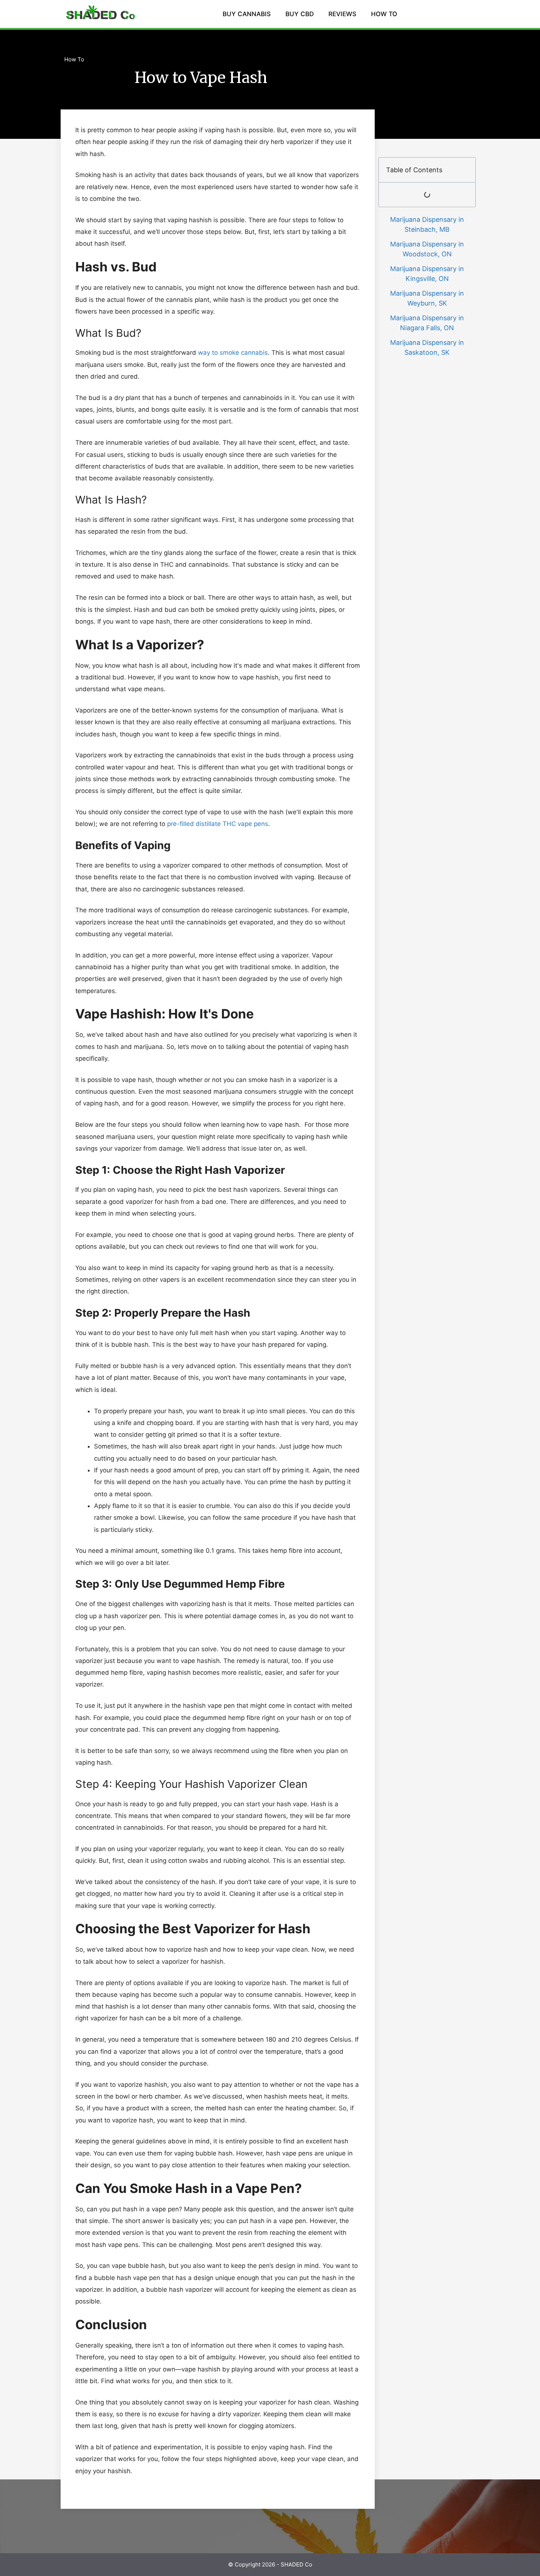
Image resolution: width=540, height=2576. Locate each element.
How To (74, 59)
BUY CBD (300, 14)
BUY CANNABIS (247, 14)
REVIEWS (342, 14)
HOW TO (384, 14)
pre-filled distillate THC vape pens (218, 824)
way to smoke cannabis (233, 353)
